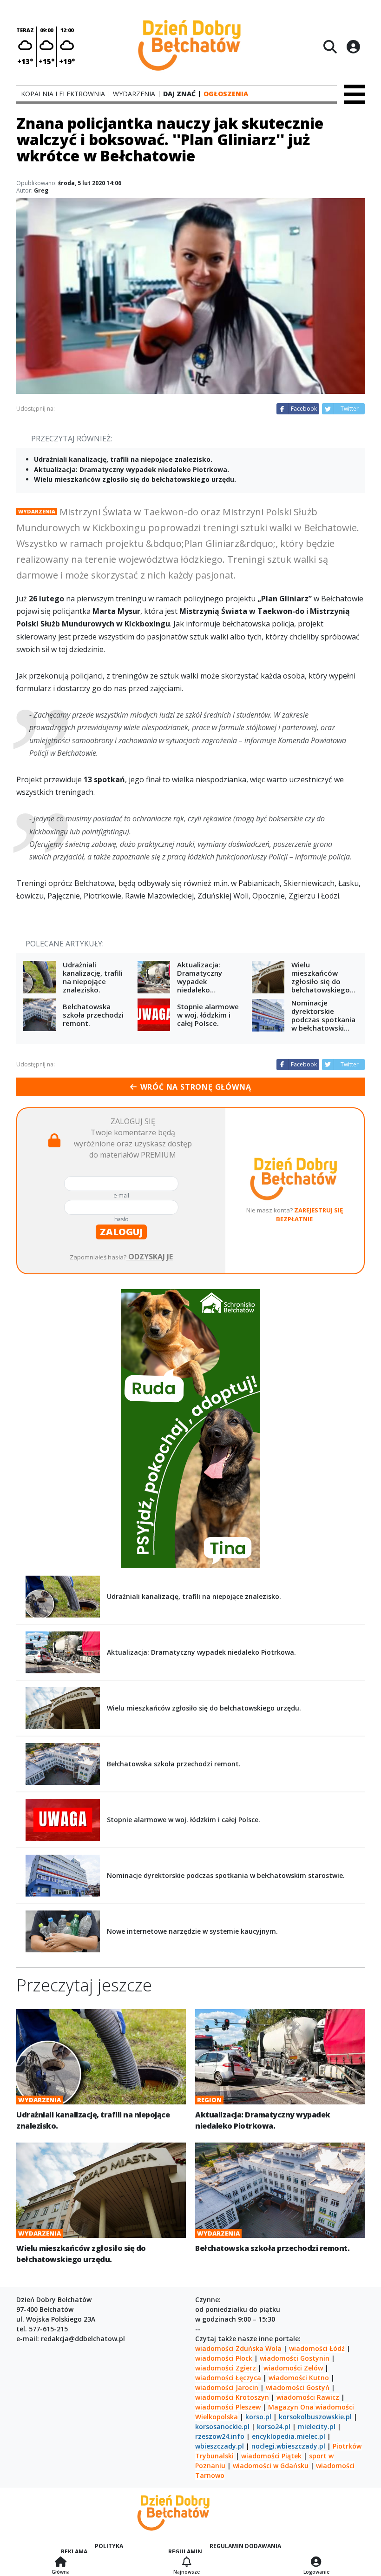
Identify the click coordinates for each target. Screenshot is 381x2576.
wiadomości (335, 2407)
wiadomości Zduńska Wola (238, 2348)
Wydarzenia (37, 511)
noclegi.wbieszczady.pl (288, 2446)
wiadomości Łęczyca (228, 2378)
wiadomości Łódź (317, 2348)
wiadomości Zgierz (226, 2368)
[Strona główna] (61, 2563)
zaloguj (121, 1232)
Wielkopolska (217, 2417)
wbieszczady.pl (220, 2446)
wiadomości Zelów (293, 2368)
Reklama (74, 2552)
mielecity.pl (317, 2426)
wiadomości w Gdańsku (271, 2466)
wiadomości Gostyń (298, 2387)
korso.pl (258, 2417)
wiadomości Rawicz (308, 2397)
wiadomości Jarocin (227, 2387)
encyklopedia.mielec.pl (289, 2436)
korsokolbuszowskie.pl (315, 2417)
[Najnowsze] (187, 2563)
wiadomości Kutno (299, 2378)
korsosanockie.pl (222, 2426)
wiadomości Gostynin (295, 2358)
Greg (41, 190)
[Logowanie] (316, 2563)
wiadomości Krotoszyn (232, 2397)
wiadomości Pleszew (228, 2407)
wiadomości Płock (224, 2358)
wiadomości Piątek (271, 2456)
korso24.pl (274, 2426)
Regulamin (185, 2552)
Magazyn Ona (291, 2407)
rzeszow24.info (220, 2436)
